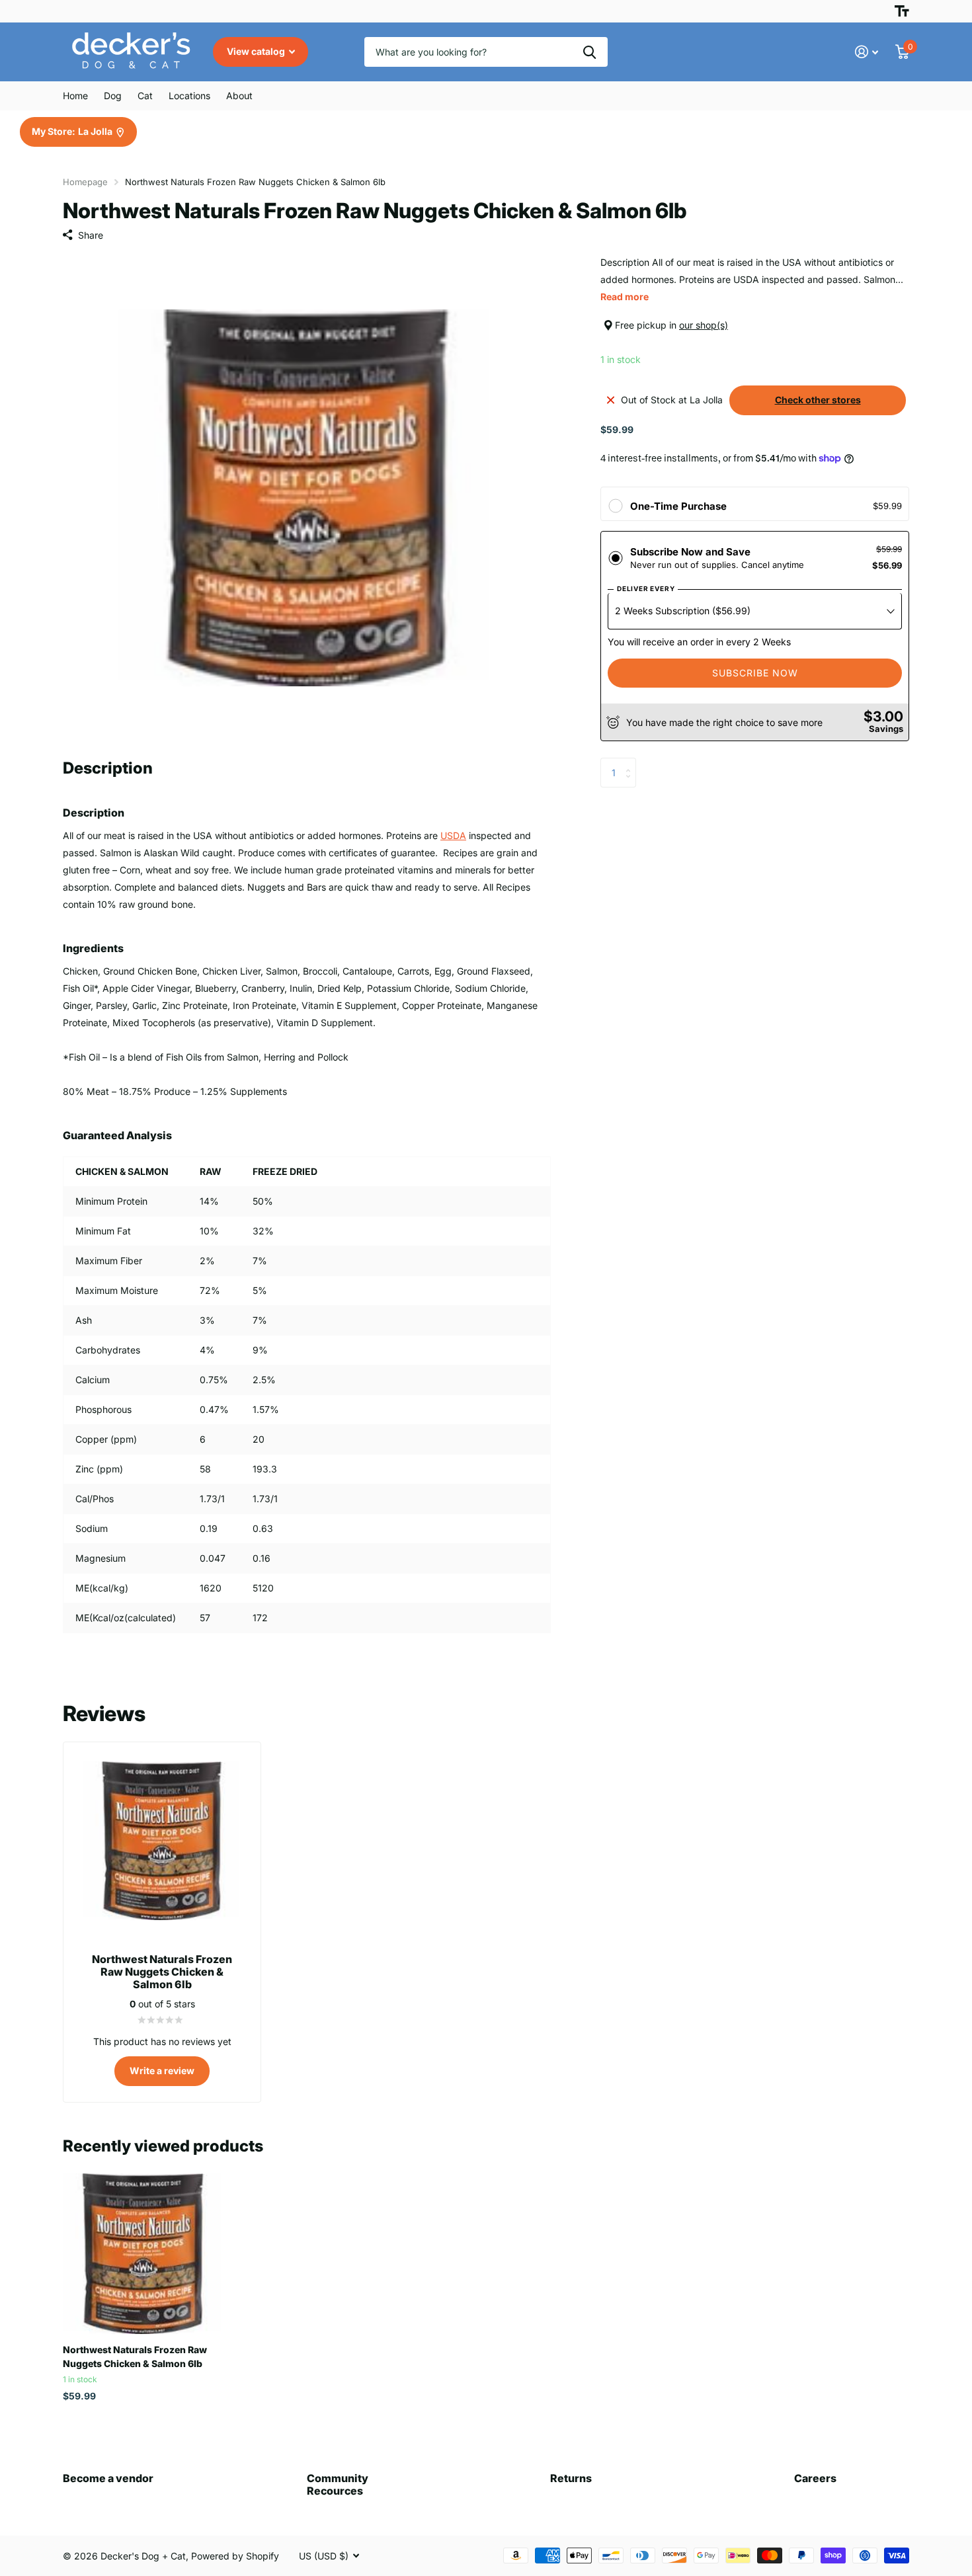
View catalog (257, 51)
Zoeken (589, 52)
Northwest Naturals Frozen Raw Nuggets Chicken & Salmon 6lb (135, 2356)
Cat (145, 96)
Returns (571, 2478)
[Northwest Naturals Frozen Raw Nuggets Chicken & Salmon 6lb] (143, 2254)
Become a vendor (108, 2478)
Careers (815, 2478)
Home (75, 96)
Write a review (162, 2071)
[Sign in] (867, 52)
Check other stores (818, 400)
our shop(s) (704, 325)
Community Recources (338, 2484)
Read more (625, 297)
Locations (189, 96)
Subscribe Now (755, 673)
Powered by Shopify (235, 2556)
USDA (453, 835)
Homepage (85, 182)
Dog (113, 96)
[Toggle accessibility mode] (902, 11)
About (239, 96)
